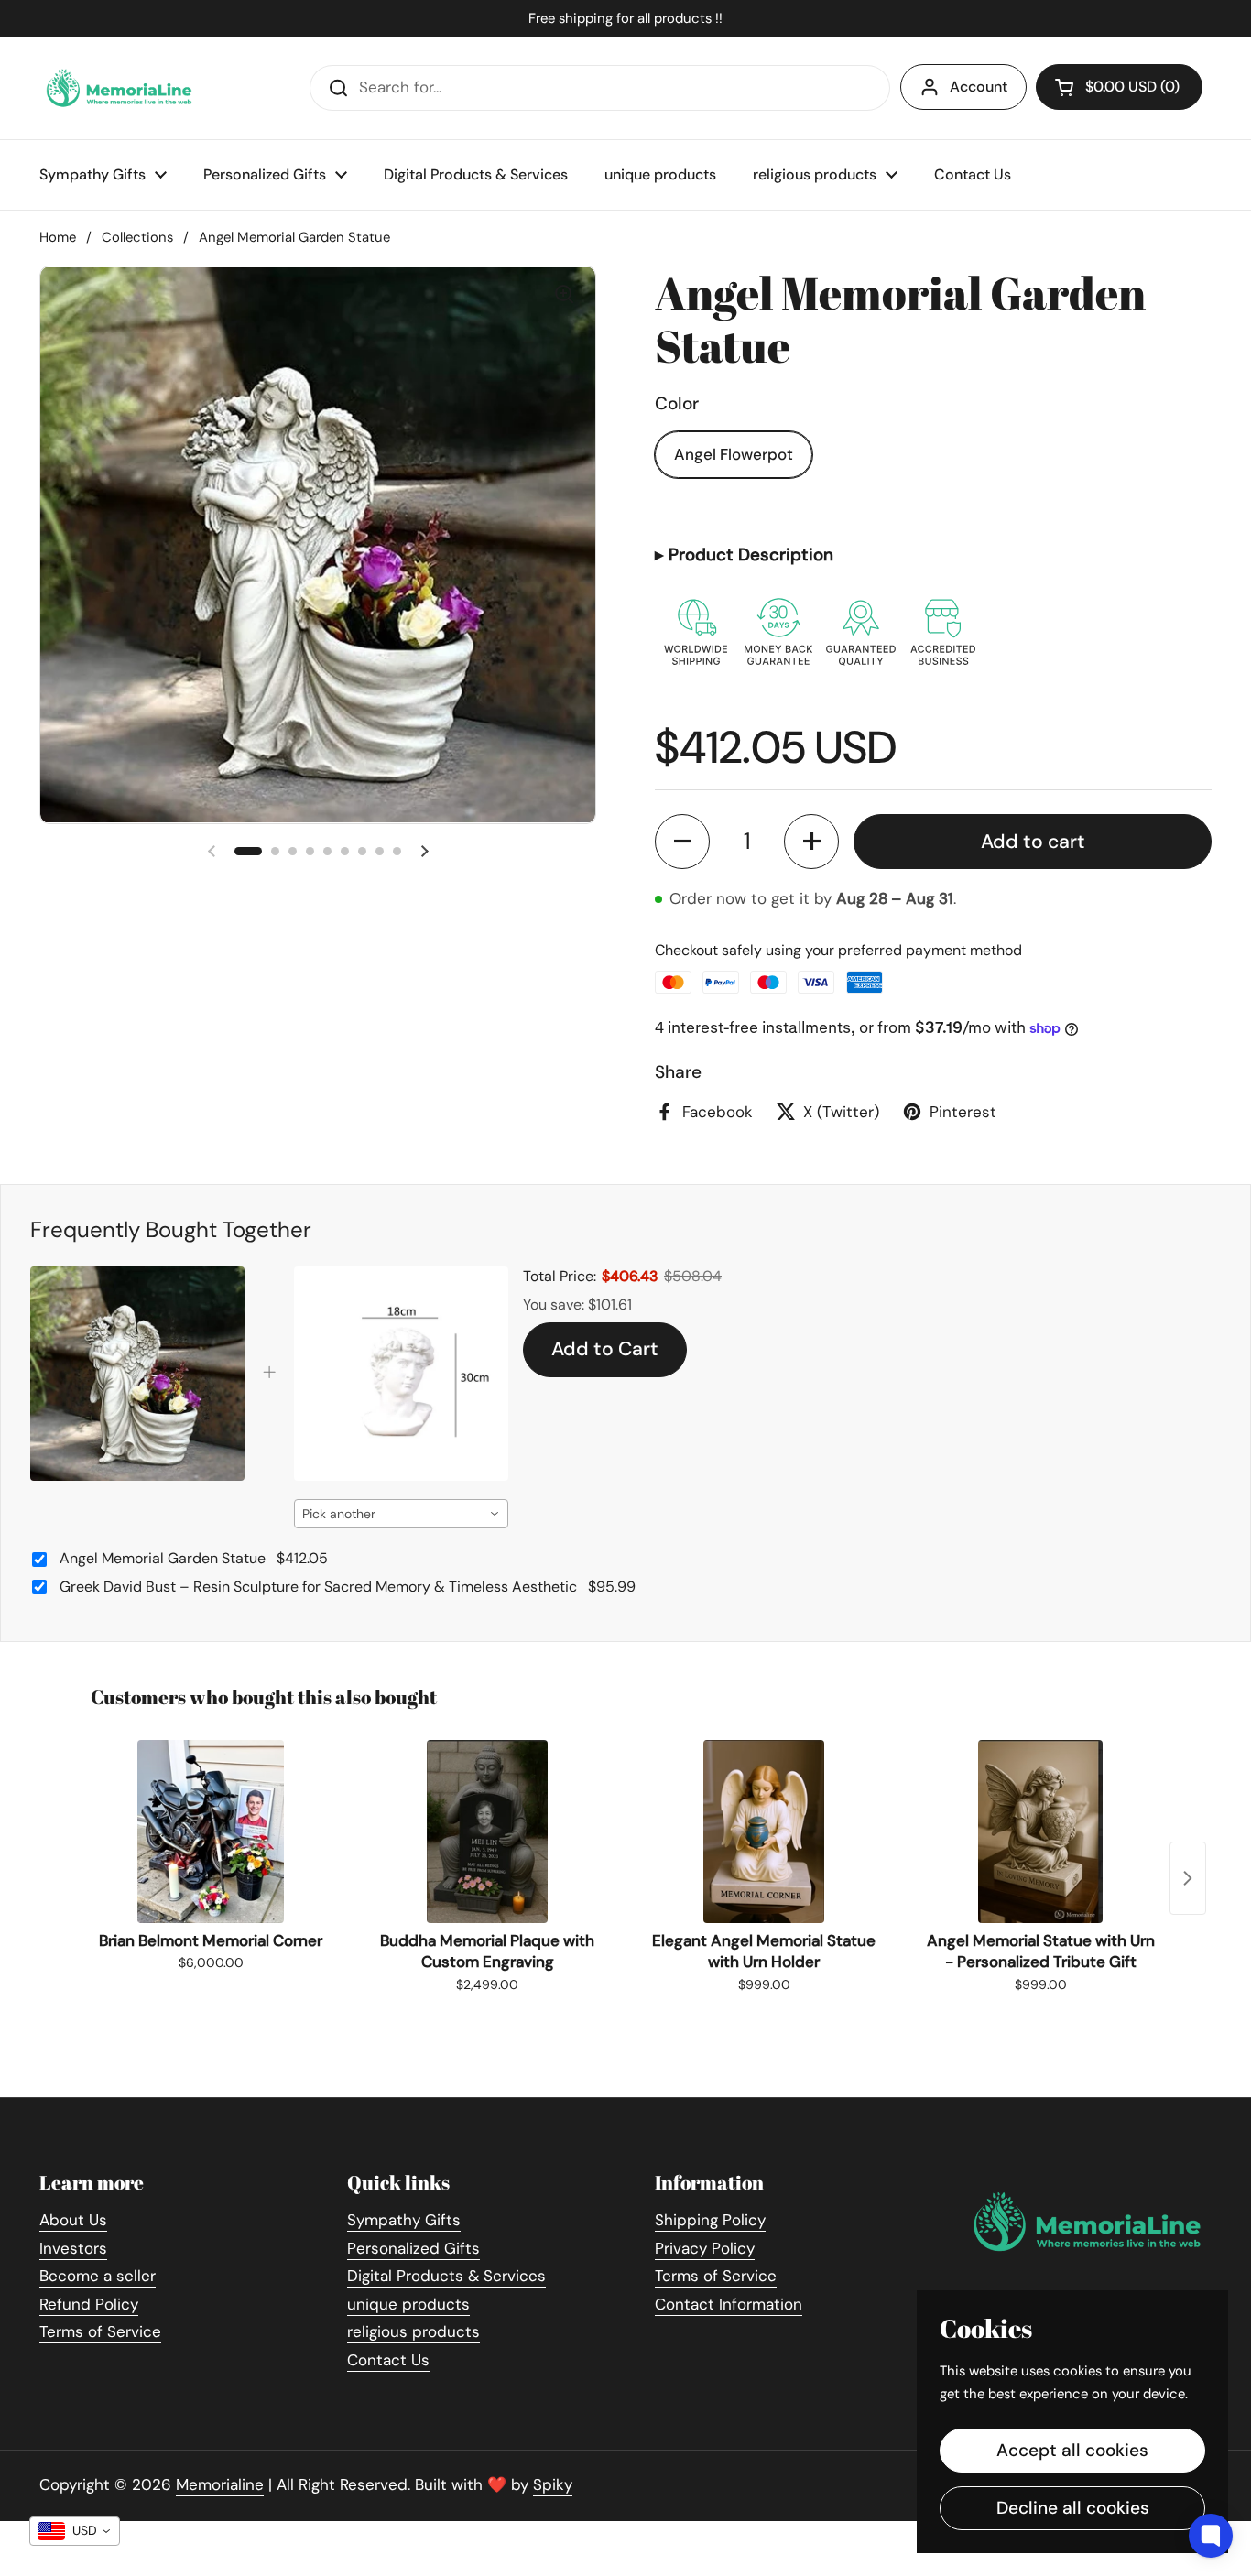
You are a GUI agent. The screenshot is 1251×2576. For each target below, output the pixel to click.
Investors (73, 2248)
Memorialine (220, 2484)
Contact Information (729, 2304)
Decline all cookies (1073, 2508)
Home (58, 237)
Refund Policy (89, 2304)
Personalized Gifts (413, 2248)
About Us (73, 2220)
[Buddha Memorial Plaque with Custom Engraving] (487, 1831)
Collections (137, 237)
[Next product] (1188, 1878)
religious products (413, 2331)
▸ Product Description (744, 554)
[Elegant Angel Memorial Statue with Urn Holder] (764, 1831)
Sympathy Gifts (404, 2220)
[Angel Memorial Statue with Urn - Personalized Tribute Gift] (1040, 1831)
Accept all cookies (1072, 2450)
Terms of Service (100, 2331)
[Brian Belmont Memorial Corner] (211, 1831)
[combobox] (401, 1514)
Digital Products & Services (446, 2276)
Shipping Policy (710, 2220)
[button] (682, 842)
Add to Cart (605, 1349)
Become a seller (98, 2276)
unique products (408, 2304)
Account (979, 87)
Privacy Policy (705, 2248)
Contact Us (388, 2360)
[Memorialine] (119, 88)
